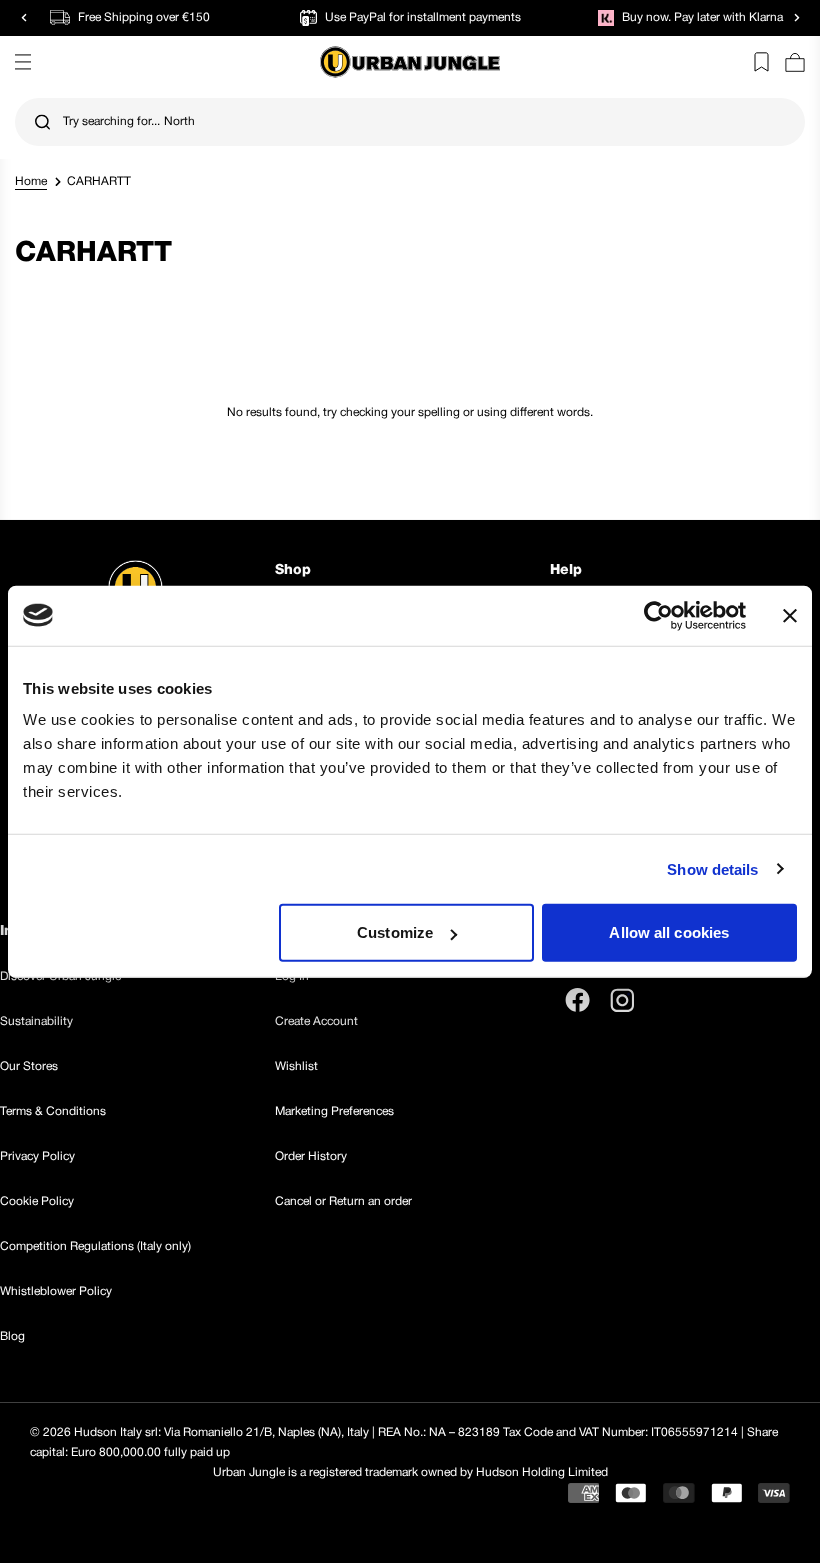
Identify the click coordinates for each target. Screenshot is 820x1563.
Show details (712, 868)
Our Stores (29, 1066)
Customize (395, 932)
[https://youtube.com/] (667, 1000)
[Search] (42, 122)
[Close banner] (790, 615)
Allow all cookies (669, 932)
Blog (12, 1336)
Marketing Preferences (334, 1111)
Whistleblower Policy (56, 1291)
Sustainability (36, 1021)
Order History (311, 1156)
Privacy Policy (37, 1156)
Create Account (316, 1021)
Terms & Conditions (53, 1111)
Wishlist (296, 1066)
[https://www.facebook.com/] (577, 1000)
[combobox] (410, 122)
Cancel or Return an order (343, 1201)
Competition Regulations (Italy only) (95, 1246)
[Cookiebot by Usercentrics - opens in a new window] (658, 615)
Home (31, 181)
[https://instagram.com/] (622, 1000)
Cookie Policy (37, 1201)
